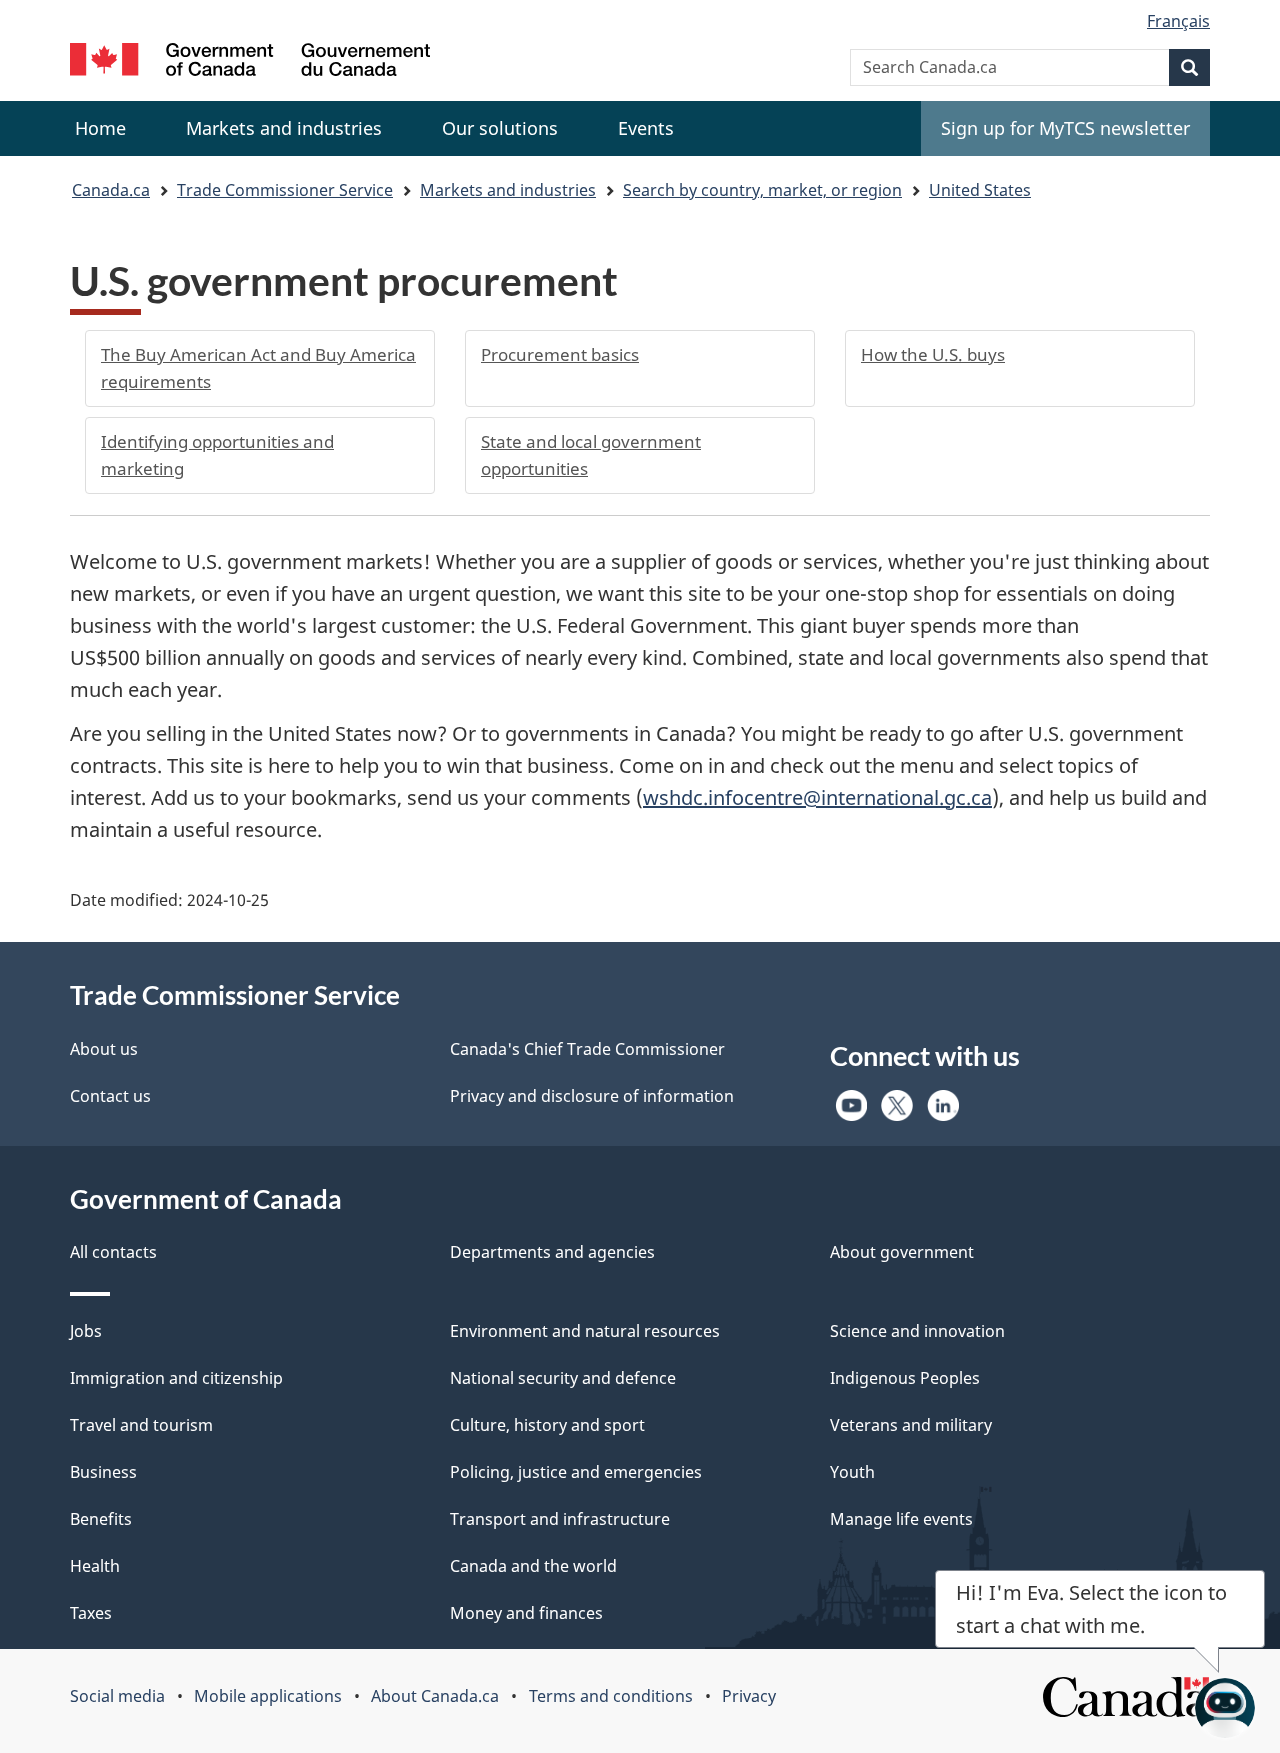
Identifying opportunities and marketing (217, 455)
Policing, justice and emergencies (576, 1472)
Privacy (749, 1696)
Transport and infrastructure (560, 1519)
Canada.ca (111, 190)
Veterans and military (911, 1425)
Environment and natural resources (585, 1331)
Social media (117, 1696)
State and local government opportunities (591, 455)
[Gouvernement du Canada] (250, 62)
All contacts (113, 1252)
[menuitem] (284, 128)
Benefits (101, 1519)
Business (103, 1472)
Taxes (91, 1613)
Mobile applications (268, 1696)
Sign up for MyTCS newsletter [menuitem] (1065, 128)
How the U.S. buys (933, 354)
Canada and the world (533, 1566)
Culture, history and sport (547, 1425)
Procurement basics (560, 354)
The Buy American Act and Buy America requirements (258, 368)
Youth (852, 1472)
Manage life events (901, 1519)
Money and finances (526, 1613)
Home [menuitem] (100, 128)
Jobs (86, 1331)
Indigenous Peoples (905, 1378)
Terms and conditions (611, 1696)
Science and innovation (917, 1331)
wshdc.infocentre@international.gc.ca (817, 797)
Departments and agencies (552, 1252)
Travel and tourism (141, 1425)
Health (95, 1566)
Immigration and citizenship (176, 1378)
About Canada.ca (435, 1696)
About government (902, 1252)
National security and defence (563, 1378)
